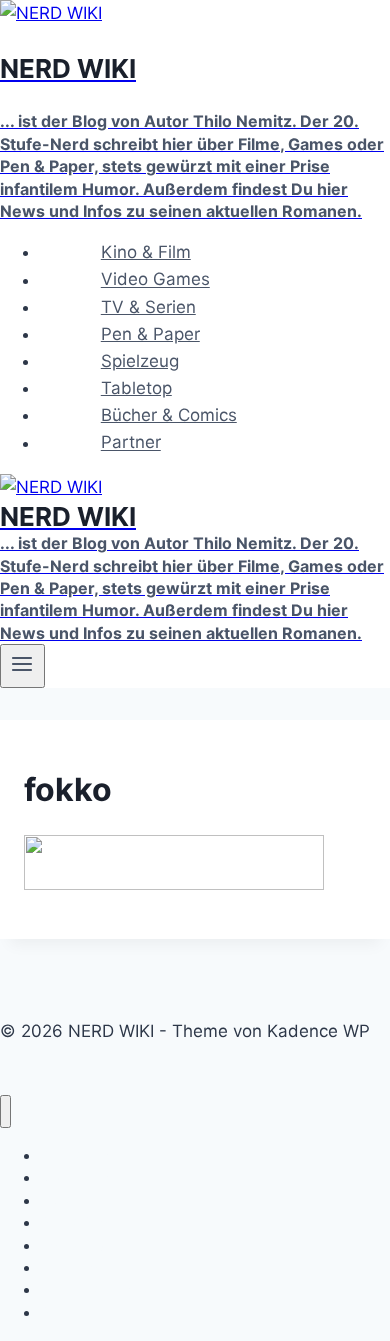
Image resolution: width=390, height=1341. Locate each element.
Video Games (155, 280)
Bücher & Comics (169, 415)
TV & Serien (148, 307)
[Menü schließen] (5, 1111)
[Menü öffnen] (22, 666)
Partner (131, 443)
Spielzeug (140, 361)
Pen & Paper (150, 334)
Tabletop (136, 388)
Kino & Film (146, 252)
